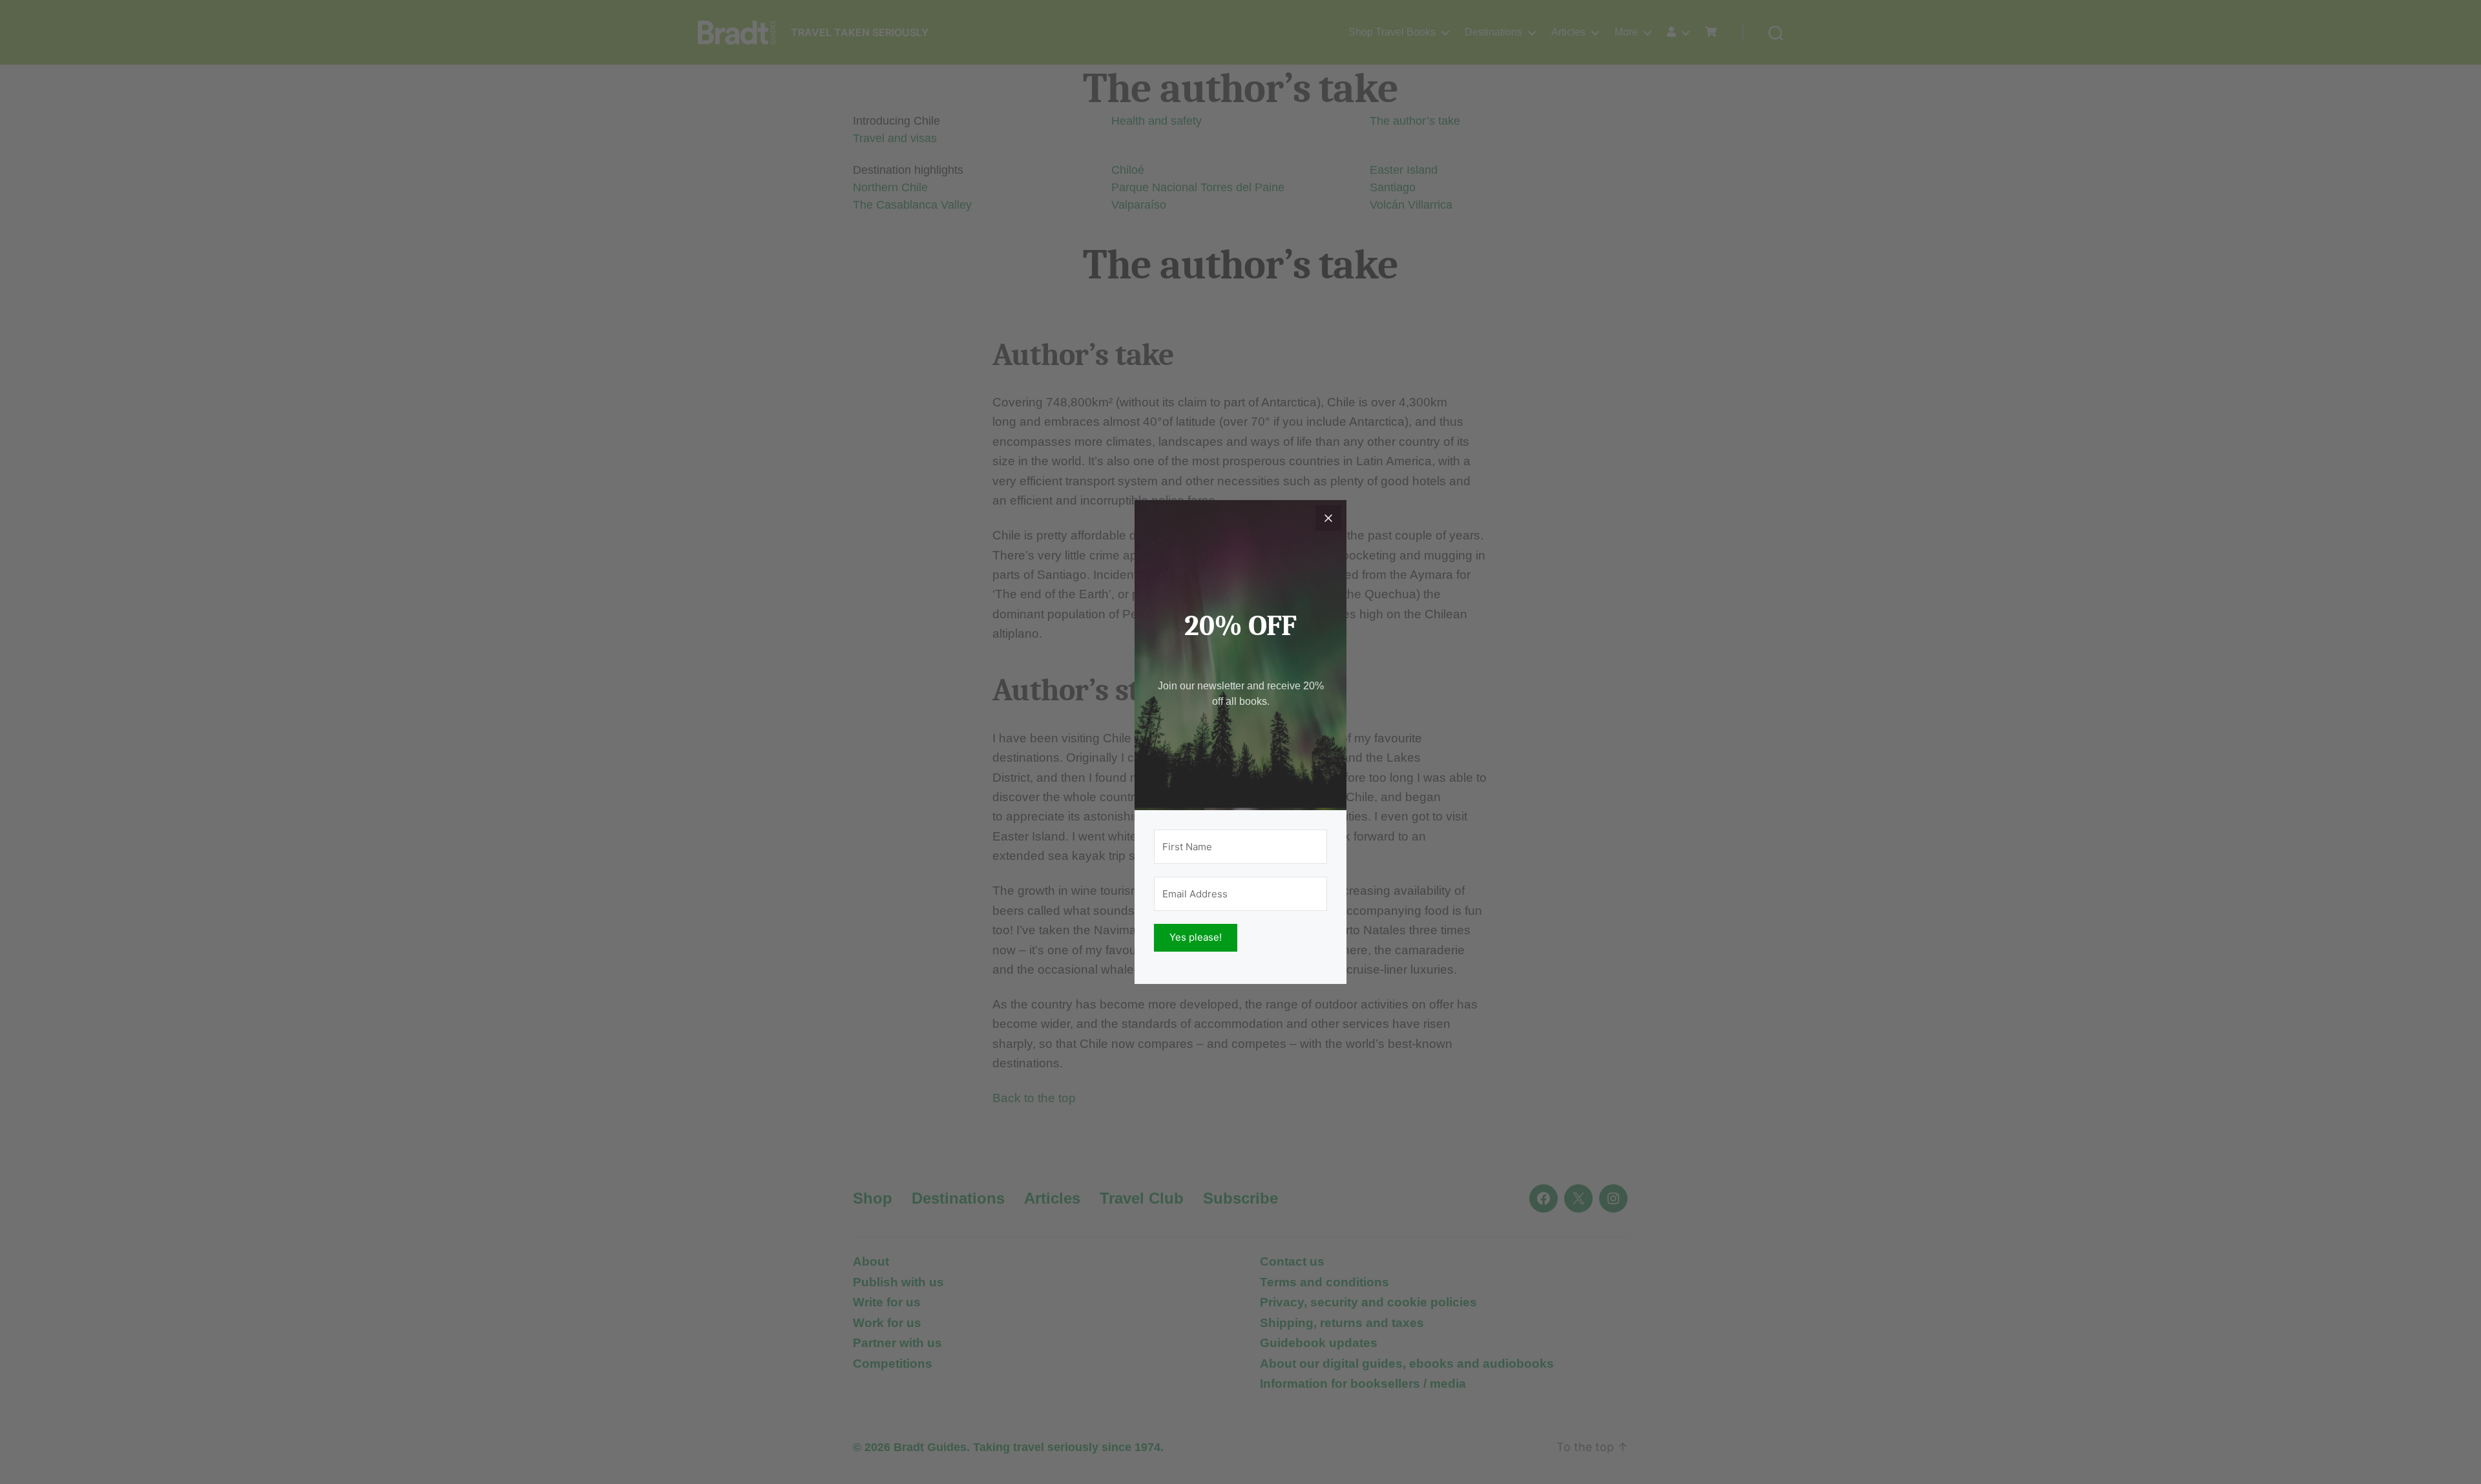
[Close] (1328, 518)
